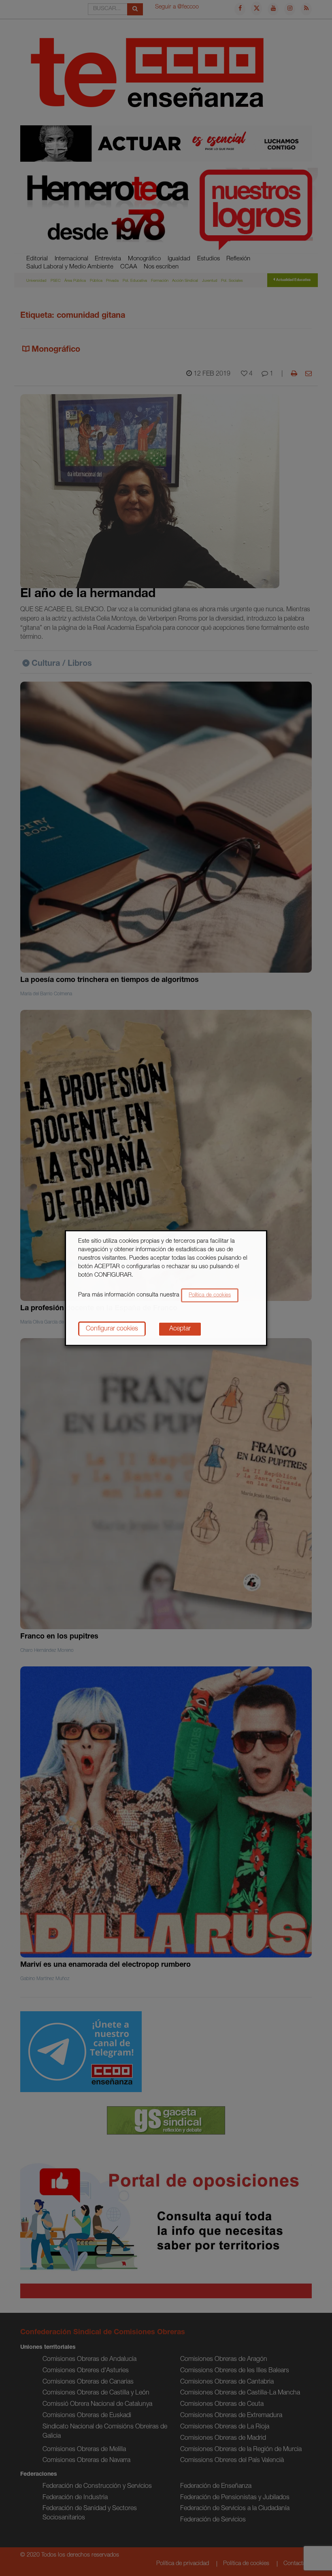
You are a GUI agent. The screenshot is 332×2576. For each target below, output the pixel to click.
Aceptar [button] (180, 1329)
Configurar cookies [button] (112, 1329)
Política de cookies (210, 1295)
